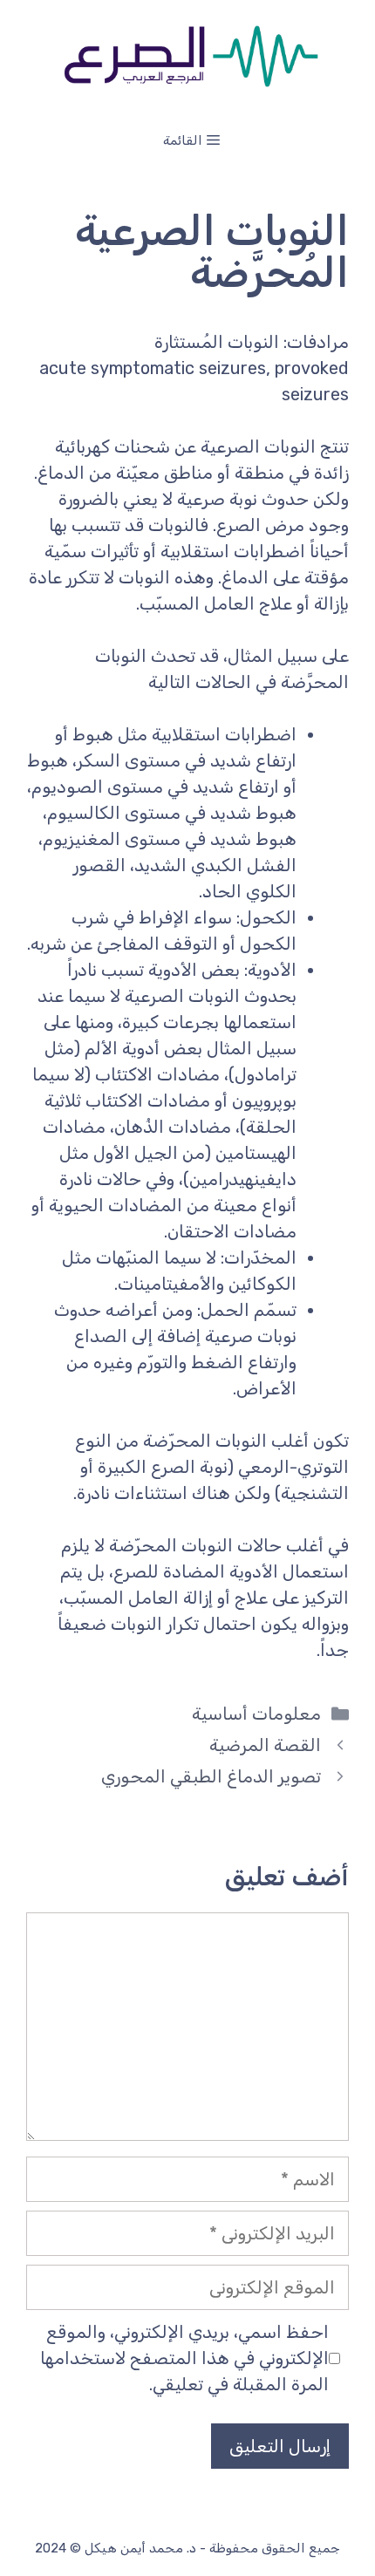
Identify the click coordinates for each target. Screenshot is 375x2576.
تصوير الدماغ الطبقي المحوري (211, 1776)
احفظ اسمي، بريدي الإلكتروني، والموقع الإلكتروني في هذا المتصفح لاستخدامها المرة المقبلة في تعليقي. (184, 2358)
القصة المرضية (265, 1745)
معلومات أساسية (256, 1714)
